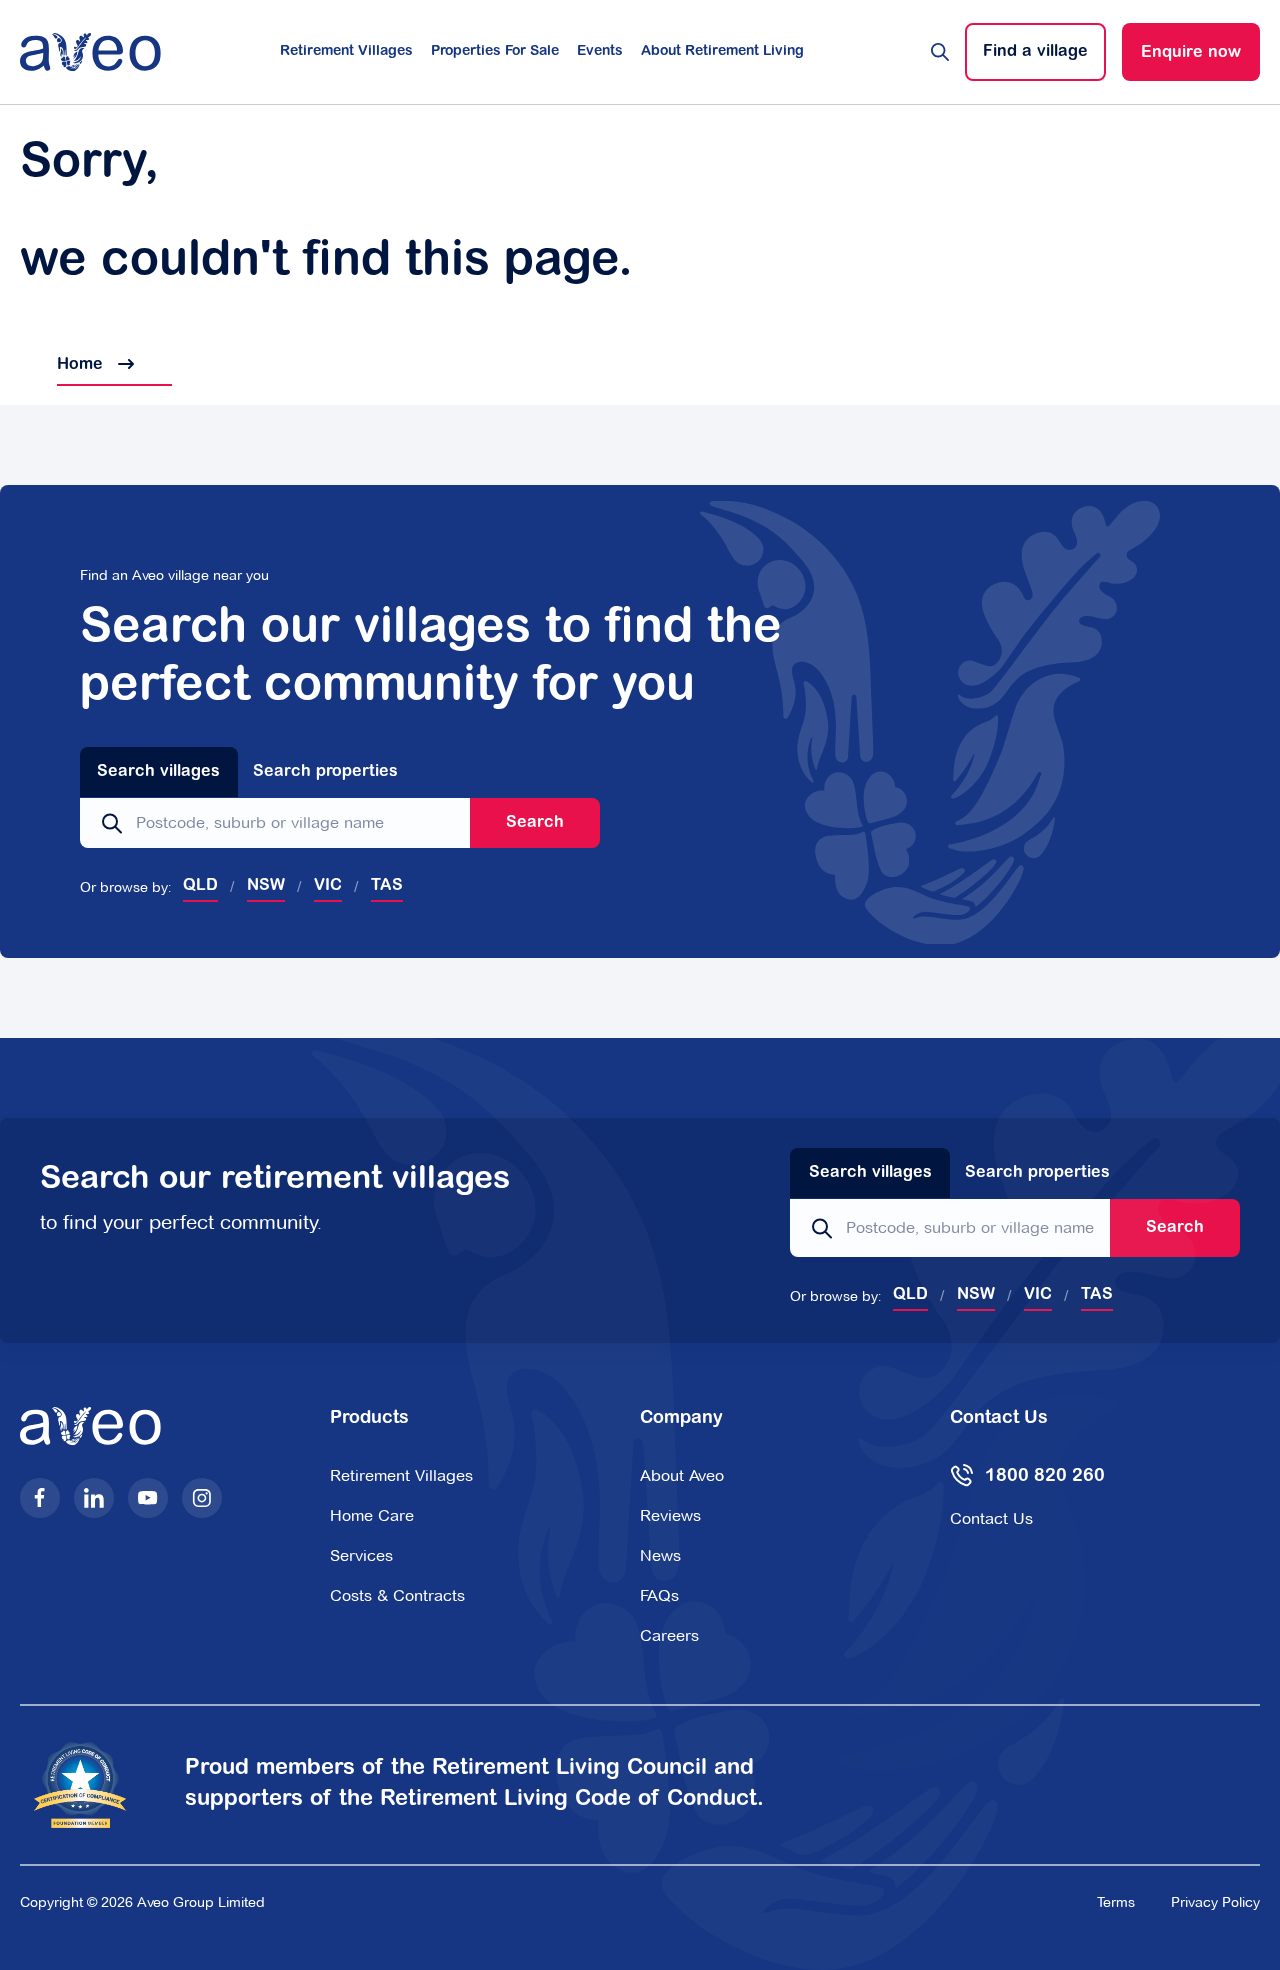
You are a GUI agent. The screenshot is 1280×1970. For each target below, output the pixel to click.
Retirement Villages (346, 52)
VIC (328, 886)
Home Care (372, 1515)
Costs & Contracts (397, 1595)
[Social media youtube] (148, 1498)
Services (361, 1555)
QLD (200, 886)
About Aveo (682, 1475)
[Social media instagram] (202, 1498)
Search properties (325, 772)
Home (64, 365)
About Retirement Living (722, 52)
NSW (266, 886)
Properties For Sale (495, 52)
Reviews (670, 1515)
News (660, 1555)
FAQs (659, 1595)
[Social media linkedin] (94, 1498)
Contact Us (991, 1518)
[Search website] (940, 52)
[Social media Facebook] (40, 1498)
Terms (1116, 1902)
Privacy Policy (1215, 1902)
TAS (387, 886)
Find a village (1035, 52)
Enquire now (1191, 53)
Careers (669, 1635)
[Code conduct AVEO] (92, 1785)
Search (535, 823)
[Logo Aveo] (90, 52)
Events (600, 52)
